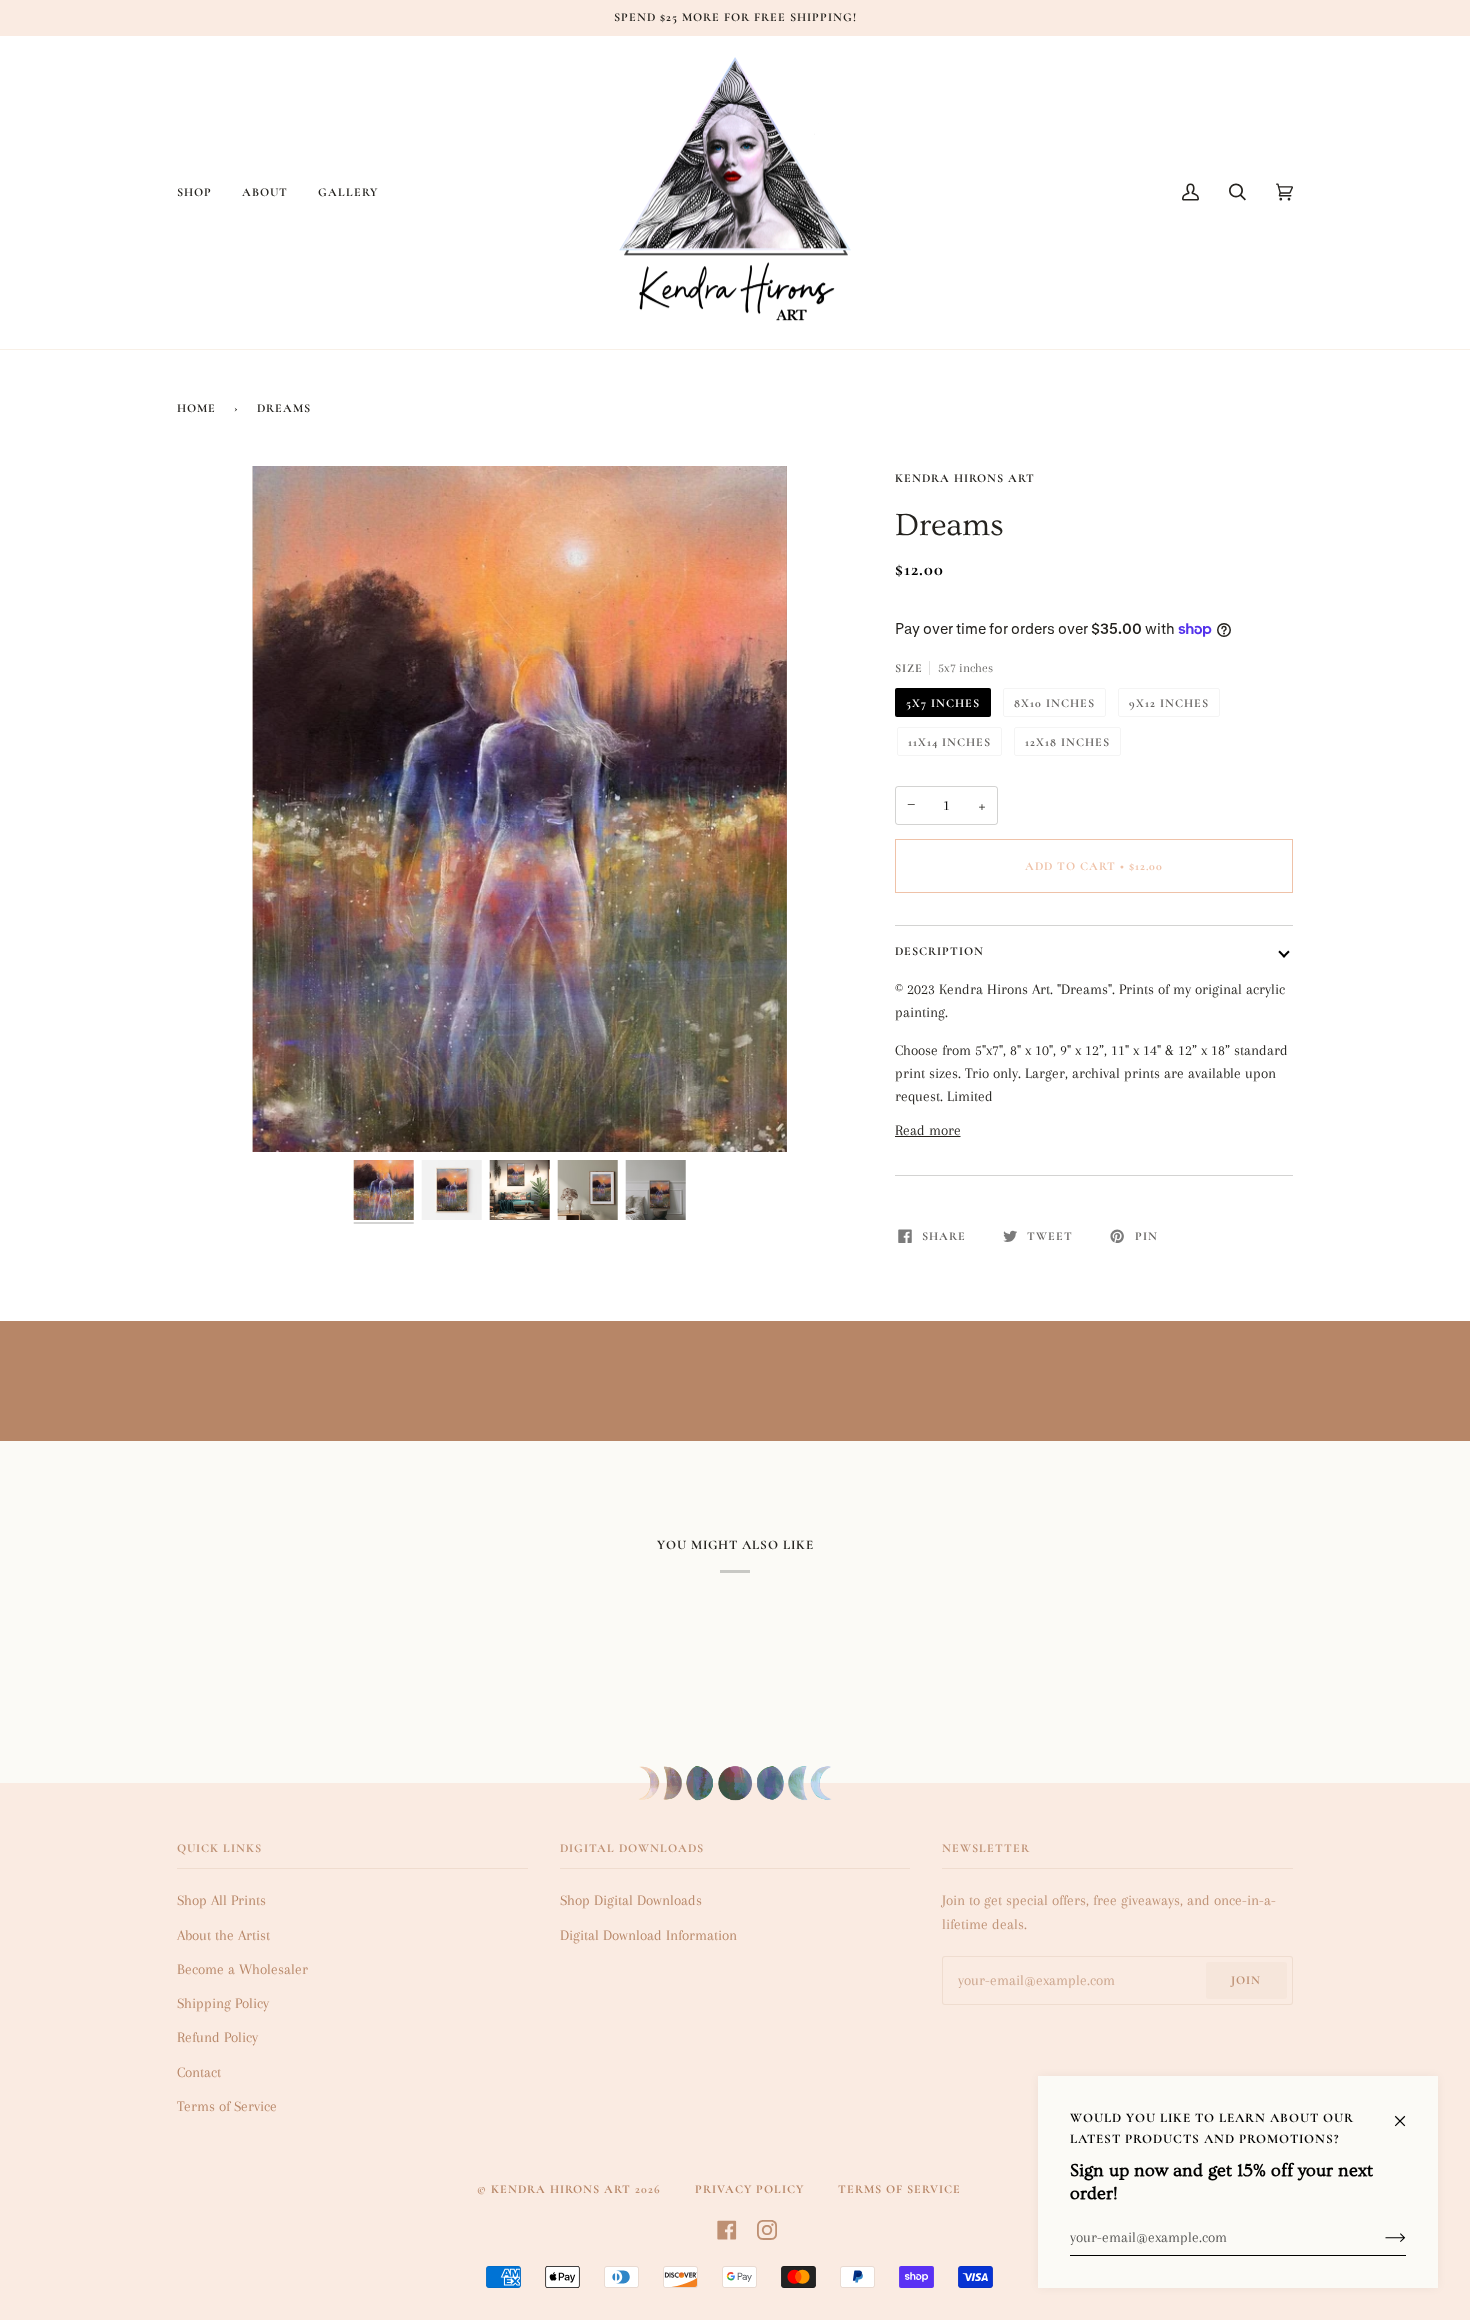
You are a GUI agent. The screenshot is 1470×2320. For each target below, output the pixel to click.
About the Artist (223, 1935)
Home (196, 408)
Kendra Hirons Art (965, 478)
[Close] (1408, 2111)
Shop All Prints (221, 1900)
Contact (199, 2072)
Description (939, 951)
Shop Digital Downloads (631, 1900)
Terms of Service (227, 2106)
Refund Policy (217, 2037)
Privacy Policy (749, 2189)
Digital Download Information (648, 1935)
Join (1246, 1980)
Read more (928, 1130)
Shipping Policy (223, 2003)
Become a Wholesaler (242, 1969)
